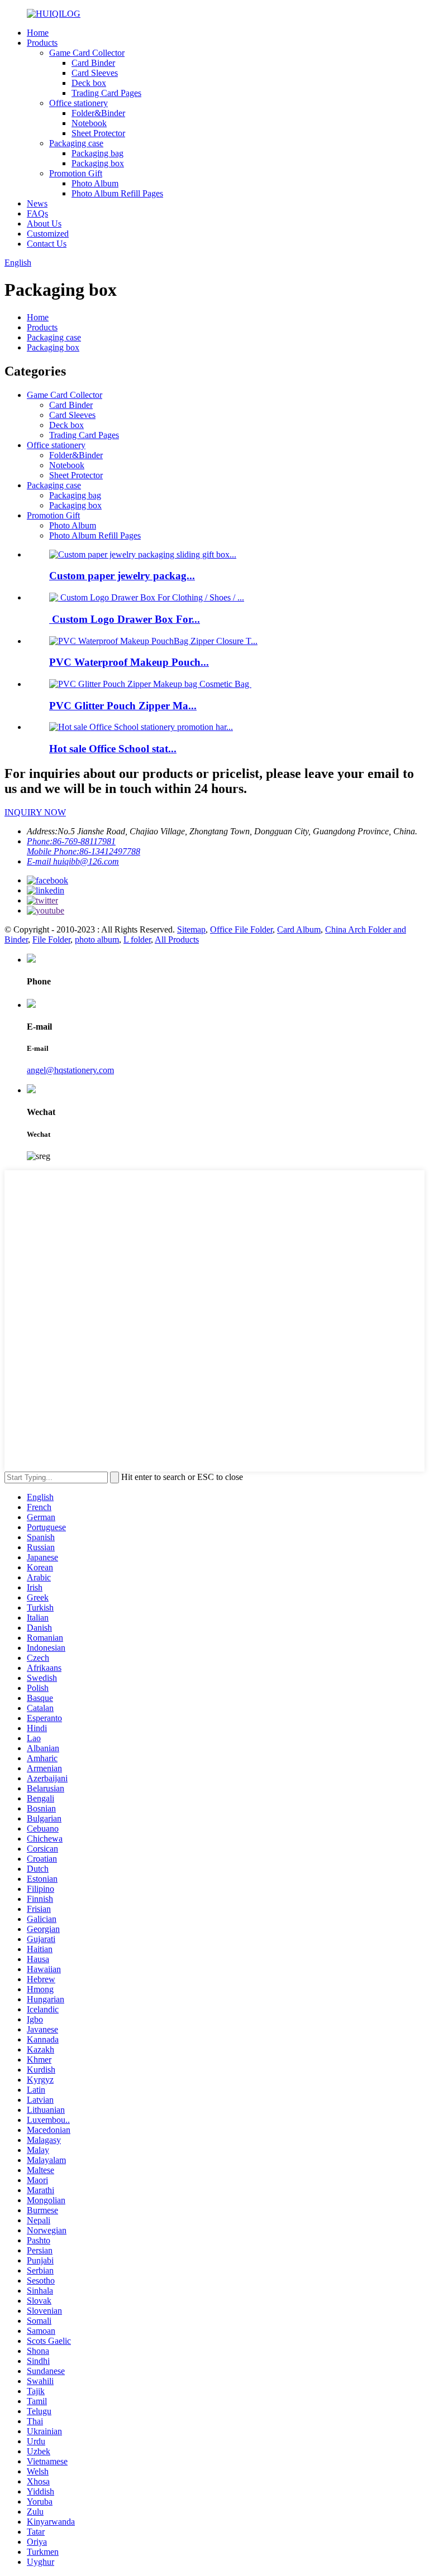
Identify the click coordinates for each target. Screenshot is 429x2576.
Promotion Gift (76, 173)
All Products (177, 939)
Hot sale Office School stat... (113, 749)
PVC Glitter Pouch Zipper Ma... (123, 706)
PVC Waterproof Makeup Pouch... (129, 662)
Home (38, 33)
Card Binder (93, 63)
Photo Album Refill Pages (117, 193)
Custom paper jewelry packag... (122, 576)
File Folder (51, 939)
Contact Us (47, 244)
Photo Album (95, 183)
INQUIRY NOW (35, 812)
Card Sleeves (95, 73)
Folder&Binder (98, 113)
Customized (48, 234)
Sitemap (191, 929)
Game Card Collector (87, 53)
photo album (97, 939)
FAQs (37, 213)
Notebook (89, 123)
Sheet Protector (98, 133)
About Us (44, 224)
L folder (137, 939)
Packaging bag (97, 153)
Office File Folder (241, 929)
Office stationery (78, 103)
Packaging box (98, 163)
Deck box (89, 83)
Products (42, 43)
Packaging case (76, 143)
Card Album (299, 929)
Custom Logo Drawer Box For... (125, 619)
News (37, 203)
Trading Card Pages (106, 93)
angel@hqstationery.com (70, 1070)
